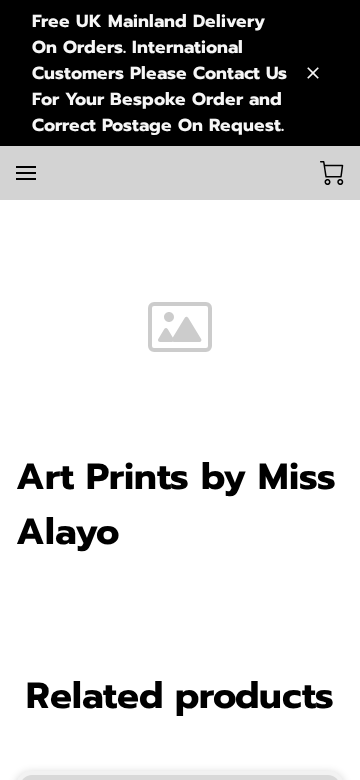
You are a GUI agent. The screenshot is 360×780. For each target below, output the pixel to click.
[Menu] (26, 173)
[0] (332, 173)
